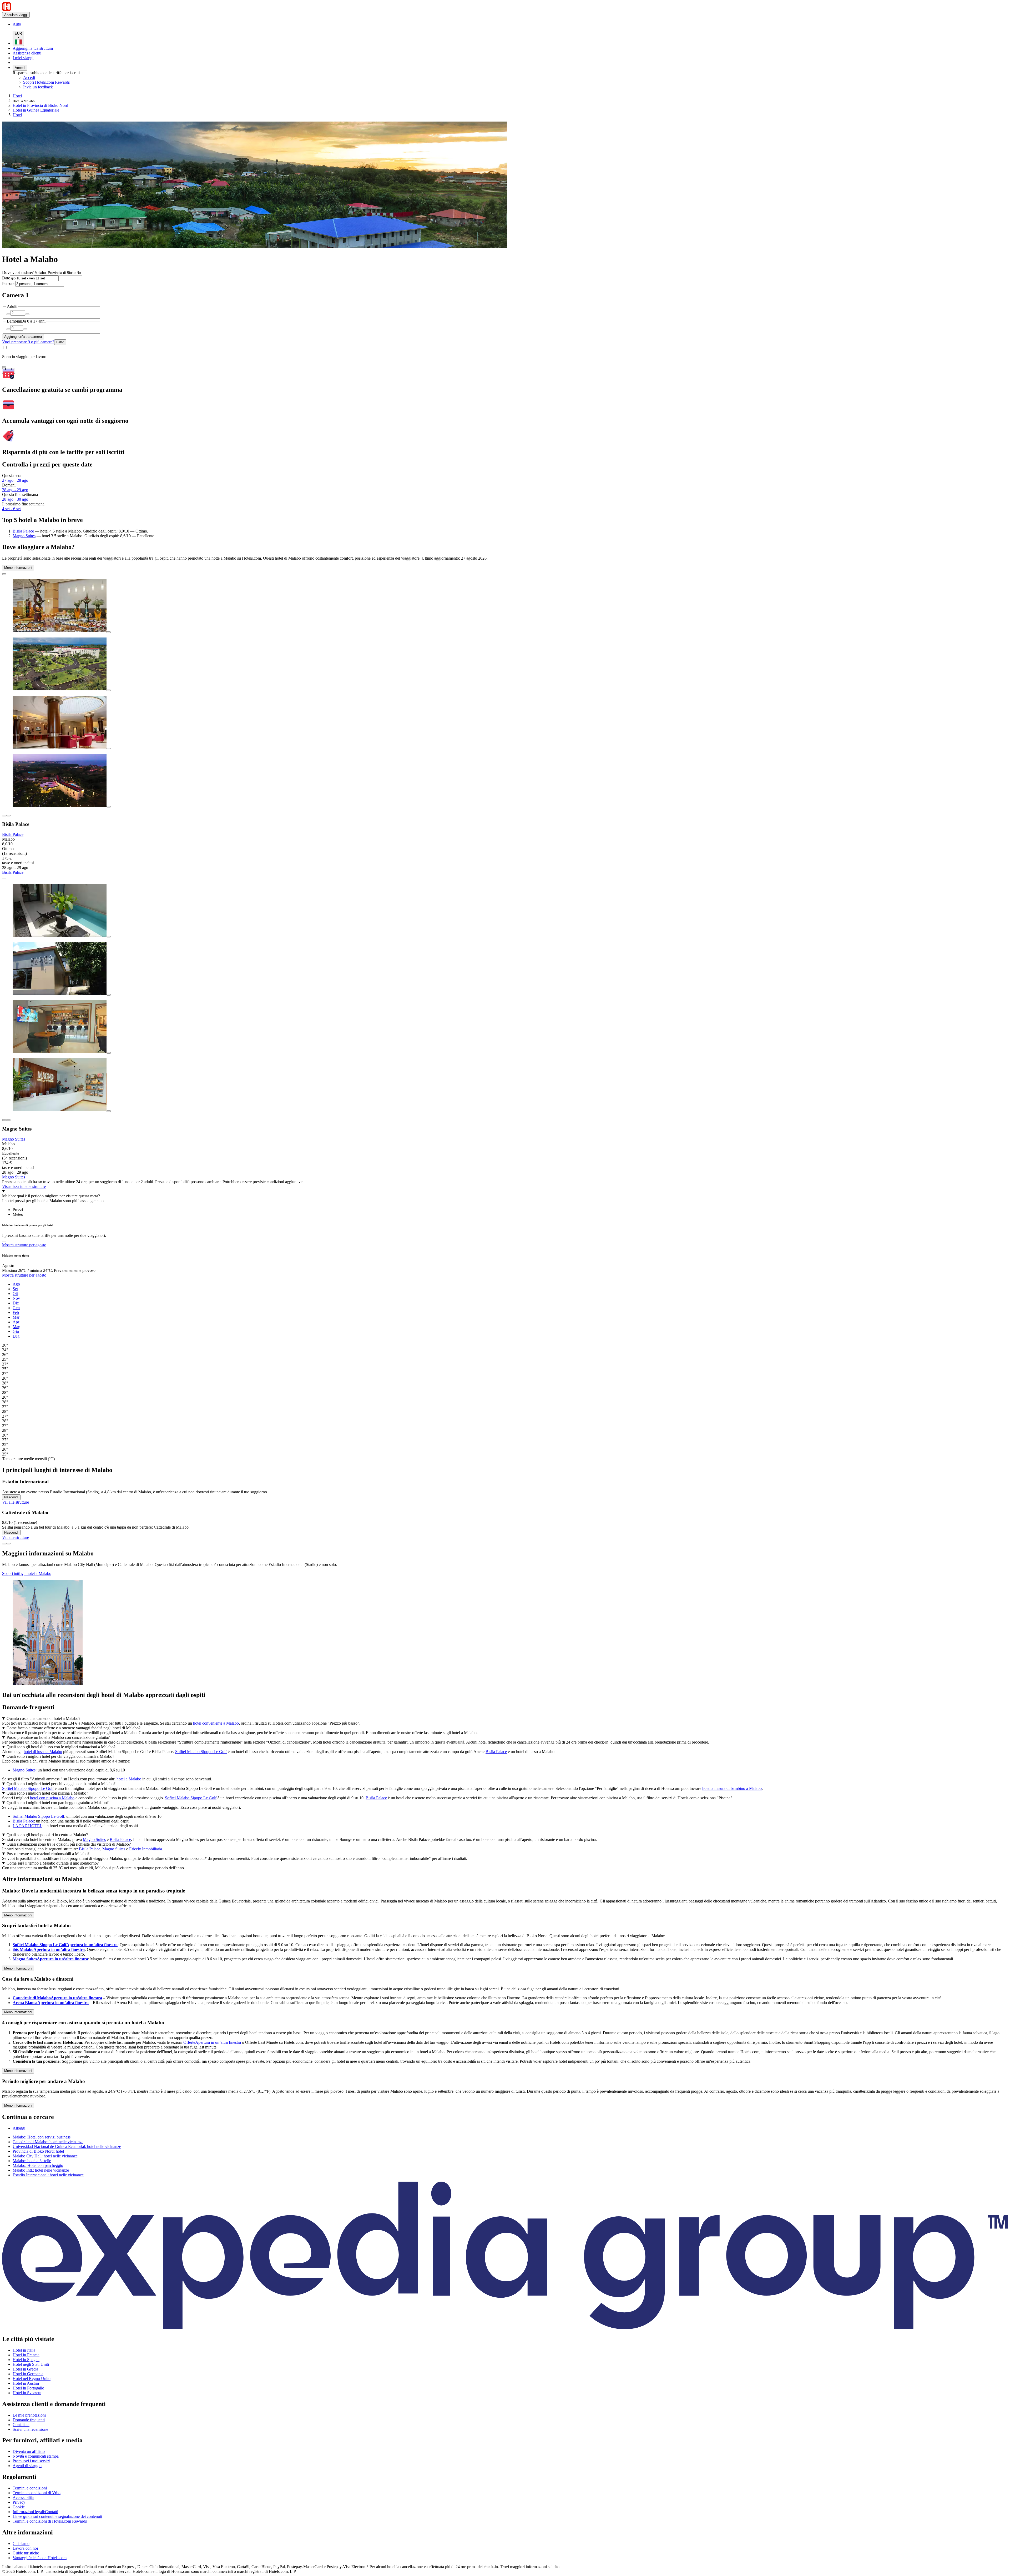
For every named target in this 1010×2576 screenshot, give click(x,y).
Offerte (212, 2042)
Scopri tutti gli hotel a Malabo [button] (27, 1573)
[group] (505, 1369)
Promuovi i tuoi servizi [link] (31, 2461)
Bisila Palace (23, 531)
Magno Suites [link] (24, 1770)
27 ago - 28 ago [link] (15, 480)
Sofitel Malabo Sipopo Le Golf (65, 1945)
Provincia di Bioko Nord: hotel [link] (38, 2151)
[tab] (18, 1210)
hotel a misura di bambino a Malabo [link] (732, 1788)
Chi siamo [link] (21, 2544)
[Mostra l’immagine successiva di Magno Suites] (8, 1120)
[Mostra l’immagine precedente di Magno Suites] (4, 1120)
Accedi (20, 68)
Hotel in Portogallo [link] (28, 2388)
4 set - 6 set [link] (11, 509)
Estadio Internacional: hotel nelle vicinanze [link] (48, 2175)
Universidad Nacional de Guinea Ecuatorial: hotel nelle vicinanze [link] (67, 2146)
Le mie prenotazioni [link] (29, 2415)
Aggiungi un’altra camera (23, 337)
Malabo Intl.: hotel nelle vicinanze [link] (41, 2170)
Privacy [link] (19, 2502)
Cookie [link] (19, 2507)
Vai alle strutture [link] (16, 1502)
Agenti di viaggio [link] (27, 2466)
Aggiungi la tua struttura (33, 48)
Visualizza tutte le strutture (24, 1186)
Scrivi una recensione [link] (30, 2429)
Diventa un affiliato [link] (29, 2451)
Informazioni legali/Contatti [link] (35, 2512)
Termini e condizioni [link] (30, 2488)
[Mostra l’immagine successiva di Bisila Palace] (8, 816)
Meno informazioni (18, 568)
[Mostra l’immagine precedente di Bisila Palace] (4, 816)
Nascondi (11, 1497)
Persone (9, 283)
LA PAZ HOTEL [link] (27, 1826)
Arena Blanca (51, 2003)
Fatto (60, 342)
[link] (57, 24)
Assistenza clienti (27, 53)
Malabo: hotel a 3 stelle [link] (32, 2161)
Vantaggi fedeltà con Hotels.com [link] (40, 2558)
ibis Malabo (49, 1949)
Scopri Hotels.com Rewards (46, 82)
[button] (505, 1879)
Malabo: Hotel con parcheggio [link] (38, 2165)
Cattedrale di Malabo (57, 1998)
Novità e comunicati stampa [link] (36, 2456)
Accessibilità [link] (23, 2497)
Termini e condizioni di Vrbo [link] (37, 2493)
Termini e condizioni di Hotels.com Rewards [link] (50, 2521)
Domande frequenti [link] (29, 2420)
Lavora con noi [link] (25, 2548)
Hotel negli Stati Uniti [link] (31, 2364)
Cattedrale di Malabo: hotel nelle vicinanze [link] (48, 2142)
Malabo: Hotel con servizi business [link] (42, 2137)
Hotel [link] (17, 96)
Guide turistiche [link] (26, 2553)
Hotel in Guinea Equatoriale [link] (36, 110)
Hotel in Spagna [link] (26, 2360)
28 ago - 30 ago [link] (15, 499)
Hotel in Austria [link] (26, 2383)
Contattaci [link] (21, 2425)
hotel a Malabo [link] (129, 1779)
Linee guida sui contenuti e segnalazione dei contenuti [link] (57, 2516)
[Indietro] (4, 1544)
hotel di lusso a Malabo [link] (43, 1752)
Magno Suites (24, 536)
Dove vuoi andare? (18, 272)
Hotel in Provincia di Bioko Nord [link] (40, 105)
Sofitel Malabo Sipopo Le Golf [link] (201, 1752)
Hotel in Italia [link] (24, 2350)
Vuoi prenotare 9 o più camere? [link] (28, 342)
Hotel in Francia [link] (26, 2355)
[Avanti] (8, 1544)
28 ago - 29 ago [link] (15, 490)
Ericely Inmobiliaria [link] (146, 1849)
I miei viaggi (23, 58)
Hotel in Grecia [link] (25, 2369)
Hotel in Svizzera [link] (27, 2393)
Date (6, 278)
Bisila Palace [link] (496, 1752)
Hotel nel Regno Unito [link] (32, 2379)
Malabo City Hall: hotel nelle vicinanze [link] (45, 2156)
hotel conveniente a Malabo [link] (216, 1723)
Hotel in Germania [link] (28, 2374)
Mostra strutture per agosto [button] (24, 1245)
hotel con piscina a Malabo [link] (52, 1798)
